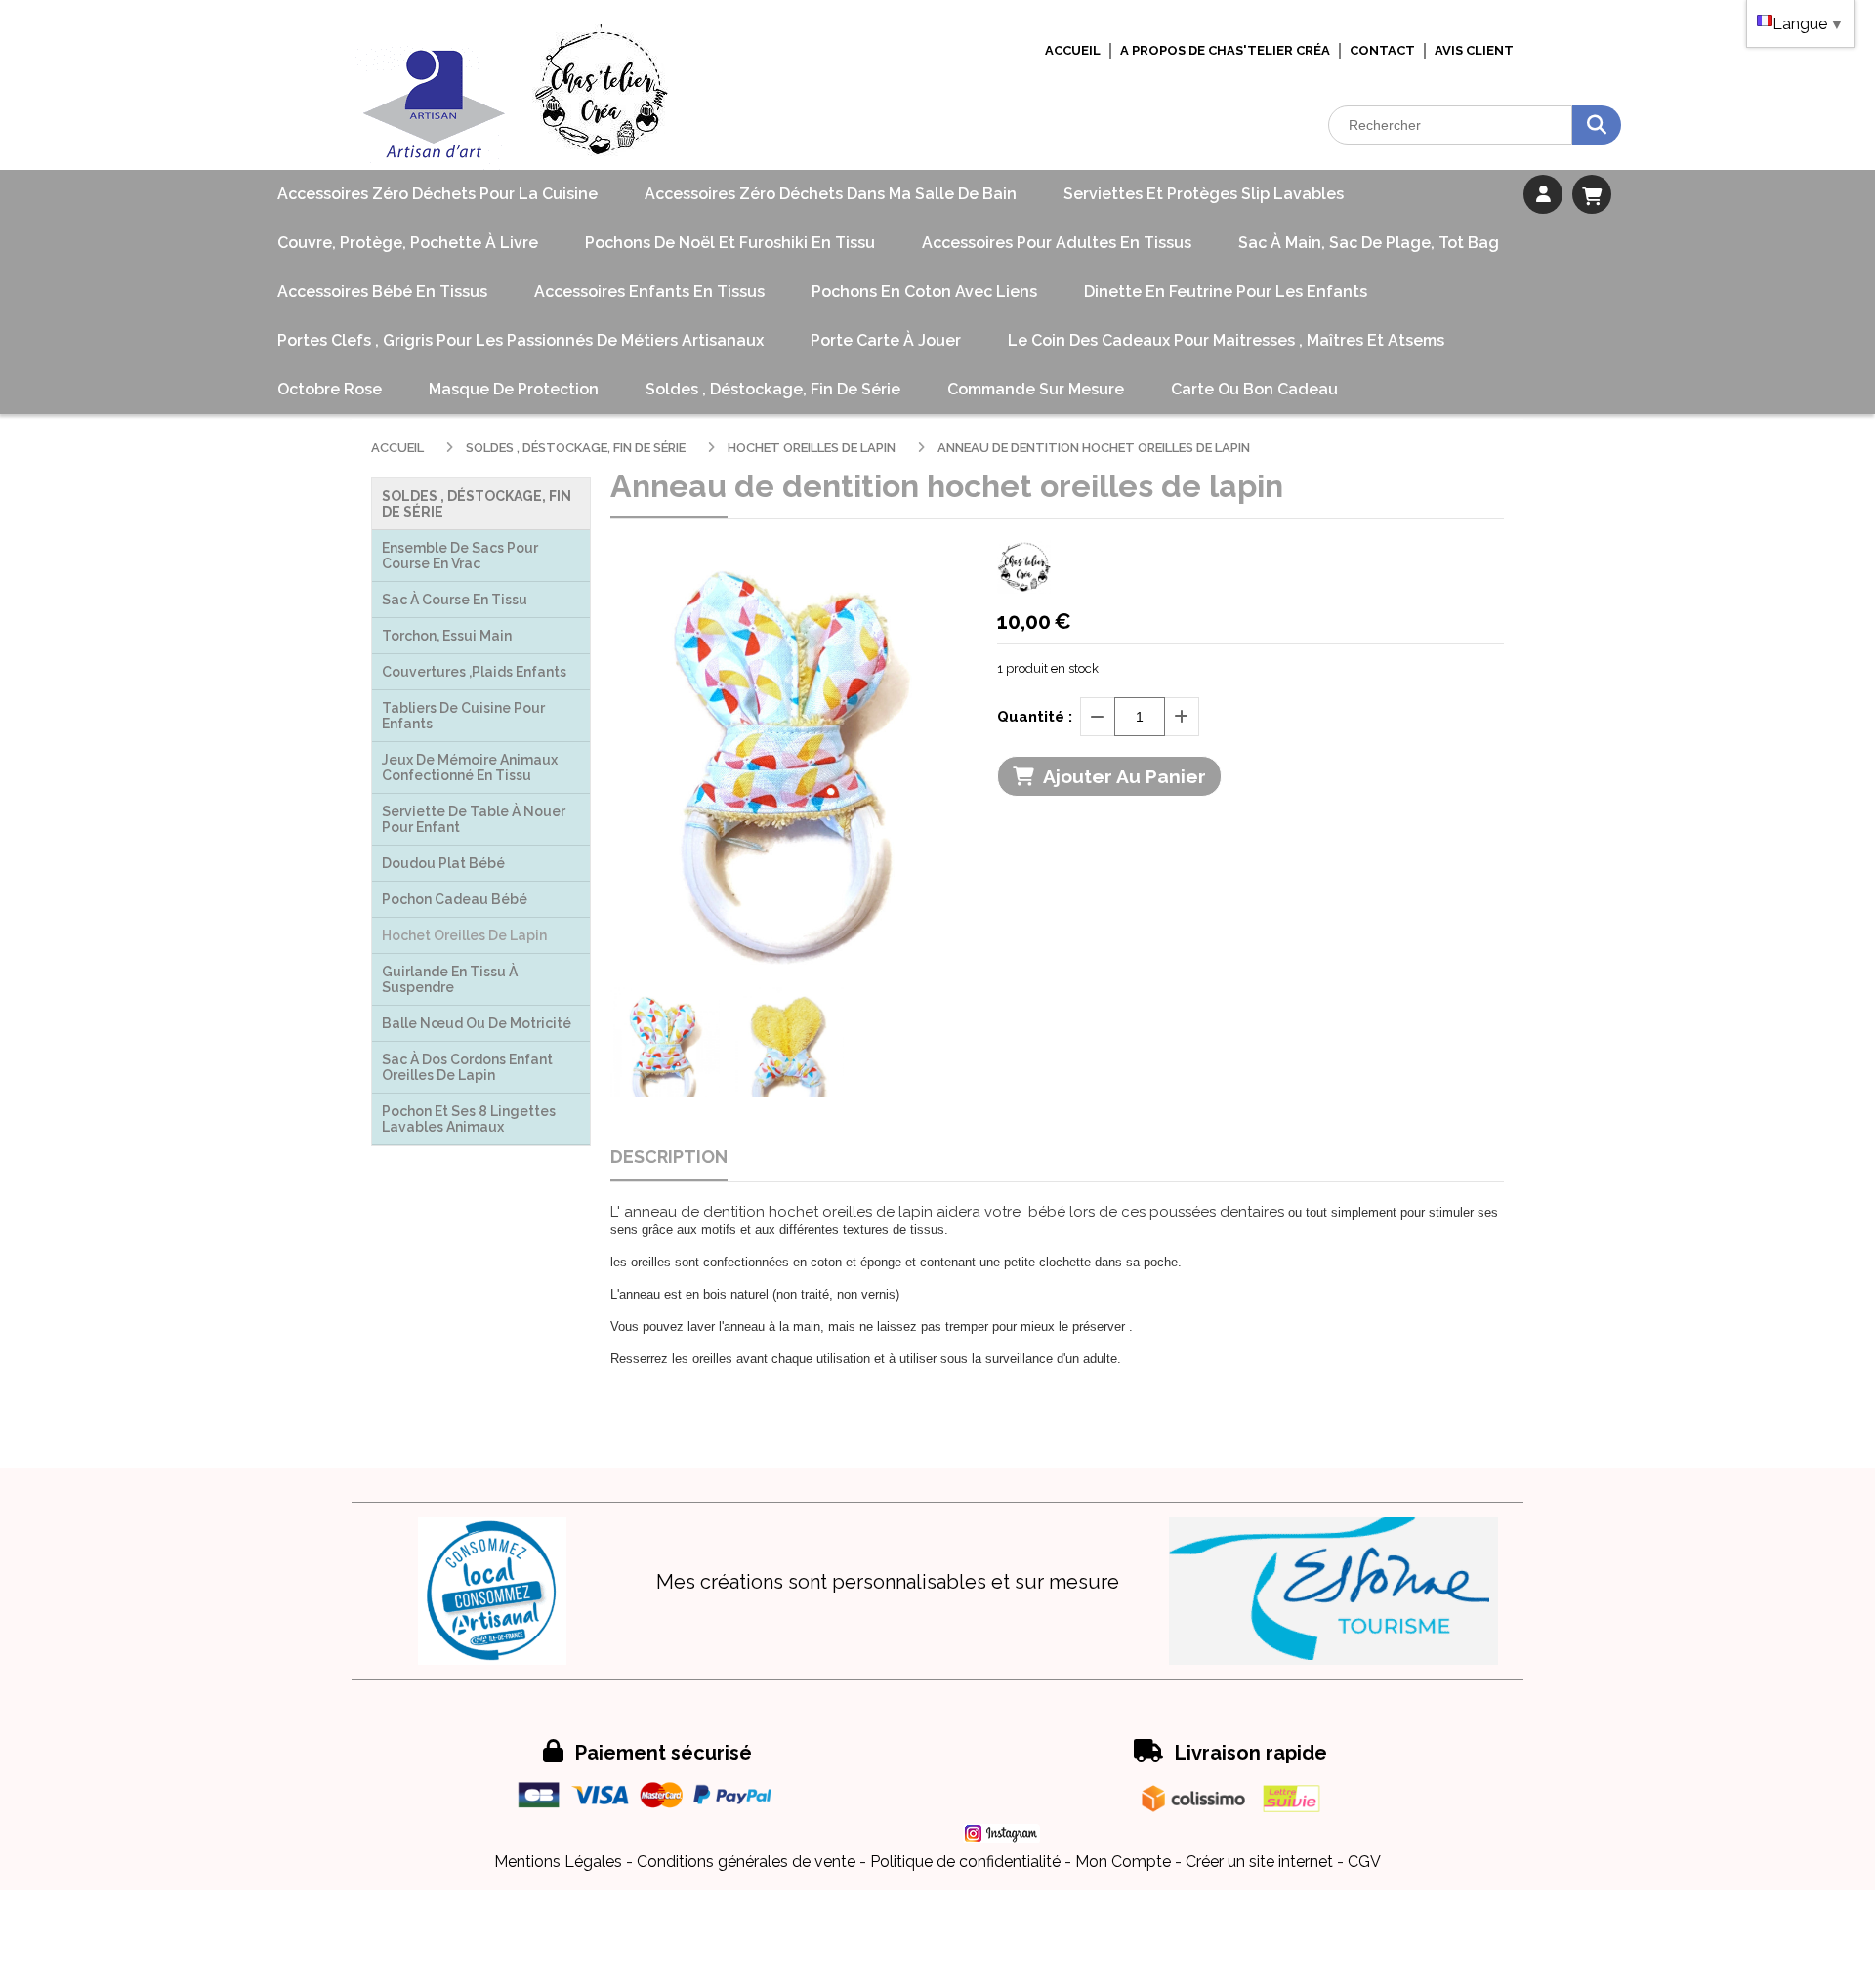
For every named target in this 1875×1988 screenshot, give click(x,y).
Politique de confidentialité (965, 1862)
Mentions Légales (558, 1862)
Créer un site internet (1259, 1862)
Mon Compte (1123, 1862)
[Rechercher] (1597, 125)
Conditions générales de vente (746, 1862)
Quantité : (1035, 717)
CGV (1364, 1862)
